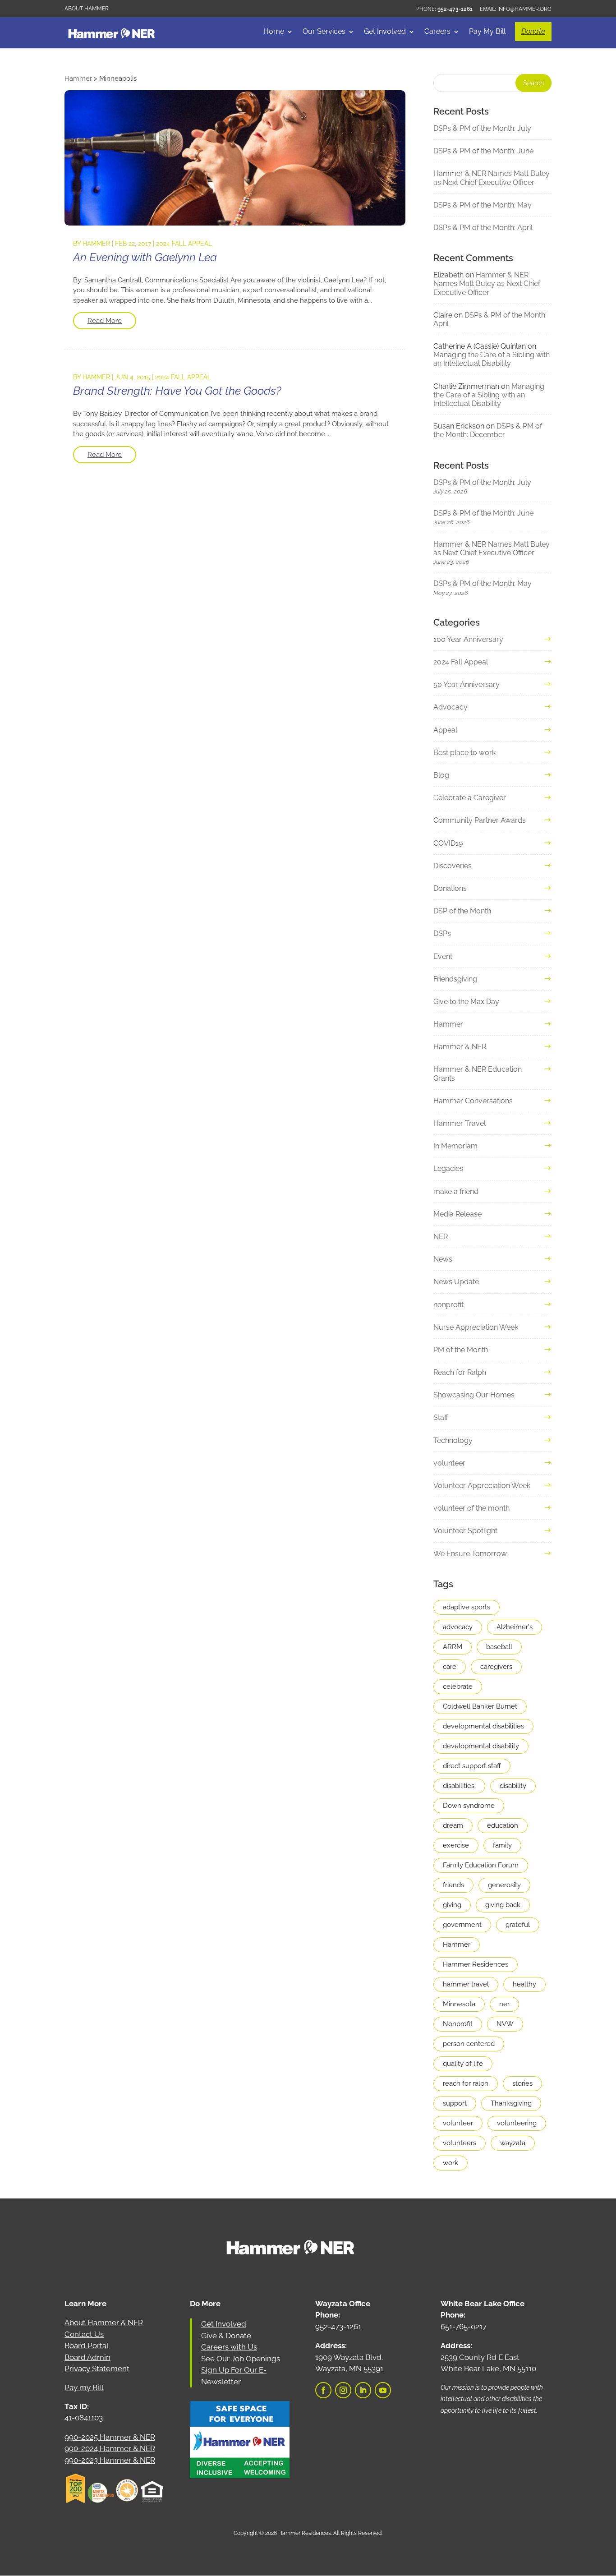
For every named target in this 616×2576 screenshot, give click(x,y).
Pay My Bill (487, 32)
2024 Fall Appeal (184, 244)
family (502, 1845)
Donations (450, 888)
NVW (505, 2024)
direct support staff (472, 1766)
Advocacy (451, 707)
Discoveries (453, 866)
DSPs (442, 933)
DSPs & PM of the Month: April (483, 228)
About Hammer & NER (104, 2323)
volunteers (460, 2143)
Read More (105, 321)
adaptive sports (467, 1607)
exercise (456, 1845)
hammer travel (466, 1984)
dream (453, 1825)
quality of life (463, 2064)
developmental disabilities (483, 1726)
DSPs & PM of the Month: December (488, 430)
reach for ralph (466, 2083)
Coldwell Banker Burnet (480, 1706)
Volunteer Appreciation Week (482, 1486)
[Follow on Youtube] (383, 2390)
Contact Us (84, 2334)
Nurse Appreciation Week (476, 1327)
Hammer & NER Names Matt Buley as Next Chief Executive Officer (492, 178)
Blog (441, 775)
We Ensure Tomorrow (470, 1554)
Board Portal (87, 2346)
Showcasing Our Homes (474, 1395)
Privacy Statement (97, 2369)
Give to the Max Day (466, 1002)
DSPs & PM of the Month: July (482, 128)
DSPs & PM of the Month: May (483, 205)
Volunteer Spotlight (465, 1531)
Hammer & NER (460, 1047)
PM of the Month (461, 1350)
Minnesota (459, 2004)
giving (452, 1905)
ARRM (453, 1647)
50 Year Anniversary (467, 684)
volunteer (449, 1463)
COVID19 (448, 843)
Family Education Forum (481, 1865)
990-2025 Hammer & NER (110, 2437)
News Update (456, 1282)
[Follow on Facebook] (323, 2390)
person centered (469, 2044)
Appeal (445, 730)
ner (504, 2004)
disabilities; (459, 1786)
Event (443, 956)
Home (274, 32)
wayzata (513, 2143)
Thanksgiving (511, 2103)
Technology (453, 1440)
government (462, 1925)
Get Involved (385, 32)
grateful (518, 1925)
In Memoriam (455, 1146)
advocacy (458, 1627)
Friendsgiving (455, 979)
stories (522, 2083)
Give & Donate (226, 2336)
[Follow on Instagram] (343, 2390)
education (503, 1825)
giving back (503, 1905)
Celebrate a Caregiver (470, 798)
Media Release (457, 1214)
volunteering (517, 2123)
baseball (499, 1647)
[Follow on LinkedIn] (363, 2390)
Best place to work (464, 753)
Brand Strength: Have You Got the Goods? (177, 391)
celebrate (458, 1687)
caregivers (496, 1667)
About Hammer (87, 9)
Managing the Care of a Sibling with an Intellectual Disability (492, 359)
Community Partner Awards (480, 820)
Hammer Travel (460, 1123)
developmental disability (481, 1746)
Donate (533, 31)
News (443, 1259)
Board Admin (87, 2357)
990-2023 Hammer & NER (110, 2460)
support (455, 2103)
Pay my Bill (84, 2387)
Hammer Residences (476, 1964)
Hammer (96, 244)
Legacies (448, 1168)
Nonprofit (458, 2024)
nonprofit (448, 1305)
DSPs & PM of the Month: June (483, 151)
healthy (524, 1984)
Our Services (324, 32)
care (450, 1667)
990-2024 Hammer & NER (110, 2448)
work (451, 2163)
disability (513, 1786)
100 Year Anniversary (468, 639)
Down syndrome (469, 1806)
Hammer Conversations (473, 1101)
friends (453, 1885)
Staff (441, 1417)
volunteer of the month (471, 1508)
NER (441, 1237)
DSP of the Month (462, 911)
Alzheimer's (515, 1627)
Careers (437, 32)
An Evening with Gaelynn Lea (145, 257)
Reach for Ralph (460, 1372)
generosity (504, 1885)
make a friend (456, 1191)
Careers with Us (229, 2347)
